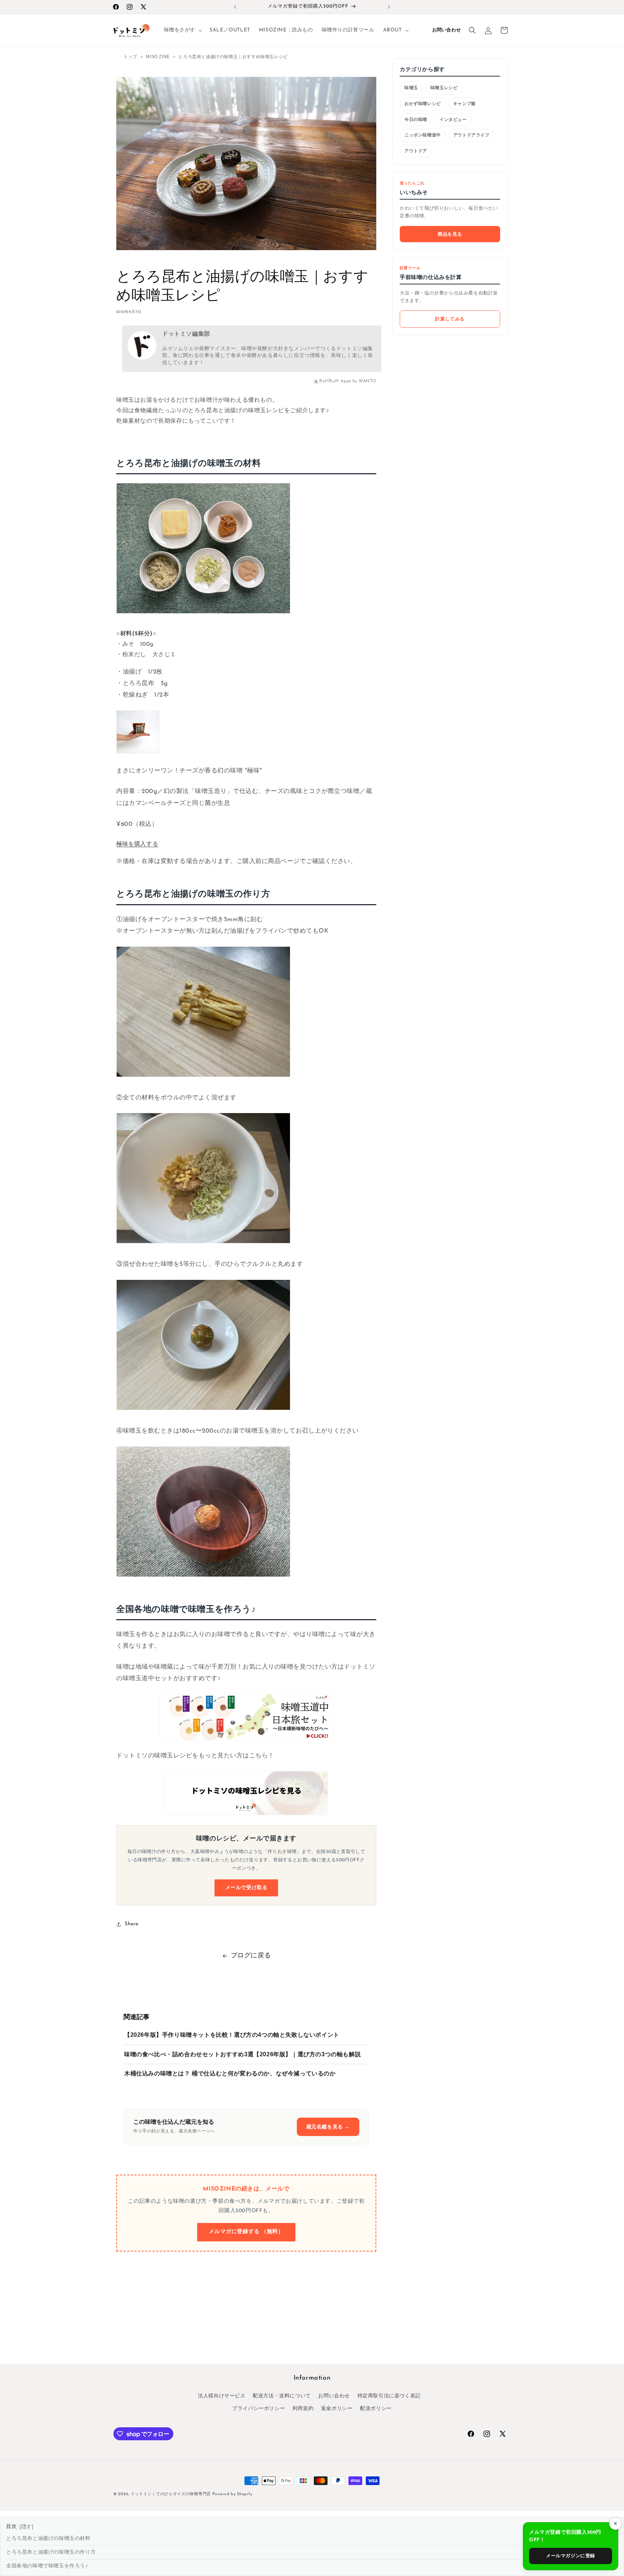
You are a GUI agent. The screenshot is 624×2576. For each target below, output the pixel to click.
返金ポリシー (337, 2409)
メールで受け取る (246, 1888)
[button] (183, 30)
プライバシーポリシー (259, 2409)
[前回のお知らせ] (235, 7)
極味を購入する (137, 845)
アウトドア (416, 151)
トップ (130, 57)
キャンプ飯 (465, 104)
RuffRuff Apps (335, 381)
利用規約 (303, 2409)
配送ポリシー (376, 2409)
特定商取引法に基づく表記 (389, 2396)
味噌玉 (411, 88)
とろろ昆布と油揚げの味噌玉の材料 (48, 2539)
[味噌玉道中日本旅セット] (246, 1718)
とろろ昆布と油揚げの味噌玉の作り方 (51, 2552)
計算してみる (450, 319)
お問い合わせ (447, 30)
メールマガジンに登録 (571, 2556)
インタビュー (453, 119)
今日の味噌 (416, 119)
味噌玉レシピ (444, 88)
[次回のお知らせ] (389, 7)
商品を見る (450, 234)
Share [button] (132, 1924)
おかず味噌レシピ (423, 104)
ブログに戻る (251, 1956)
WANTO (367, 381)
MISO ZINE (158, 57)
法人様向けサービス (222, 2396)
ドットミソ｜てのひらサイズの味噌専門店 (172, 2494)
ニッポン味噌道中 (423, 135)
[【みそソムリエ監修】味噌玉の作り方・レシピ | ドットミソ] (246, 1793)
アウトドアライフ (471, 135)
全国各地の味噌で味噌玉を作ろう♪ (47, 2566)
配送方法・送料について (282, 2396)
